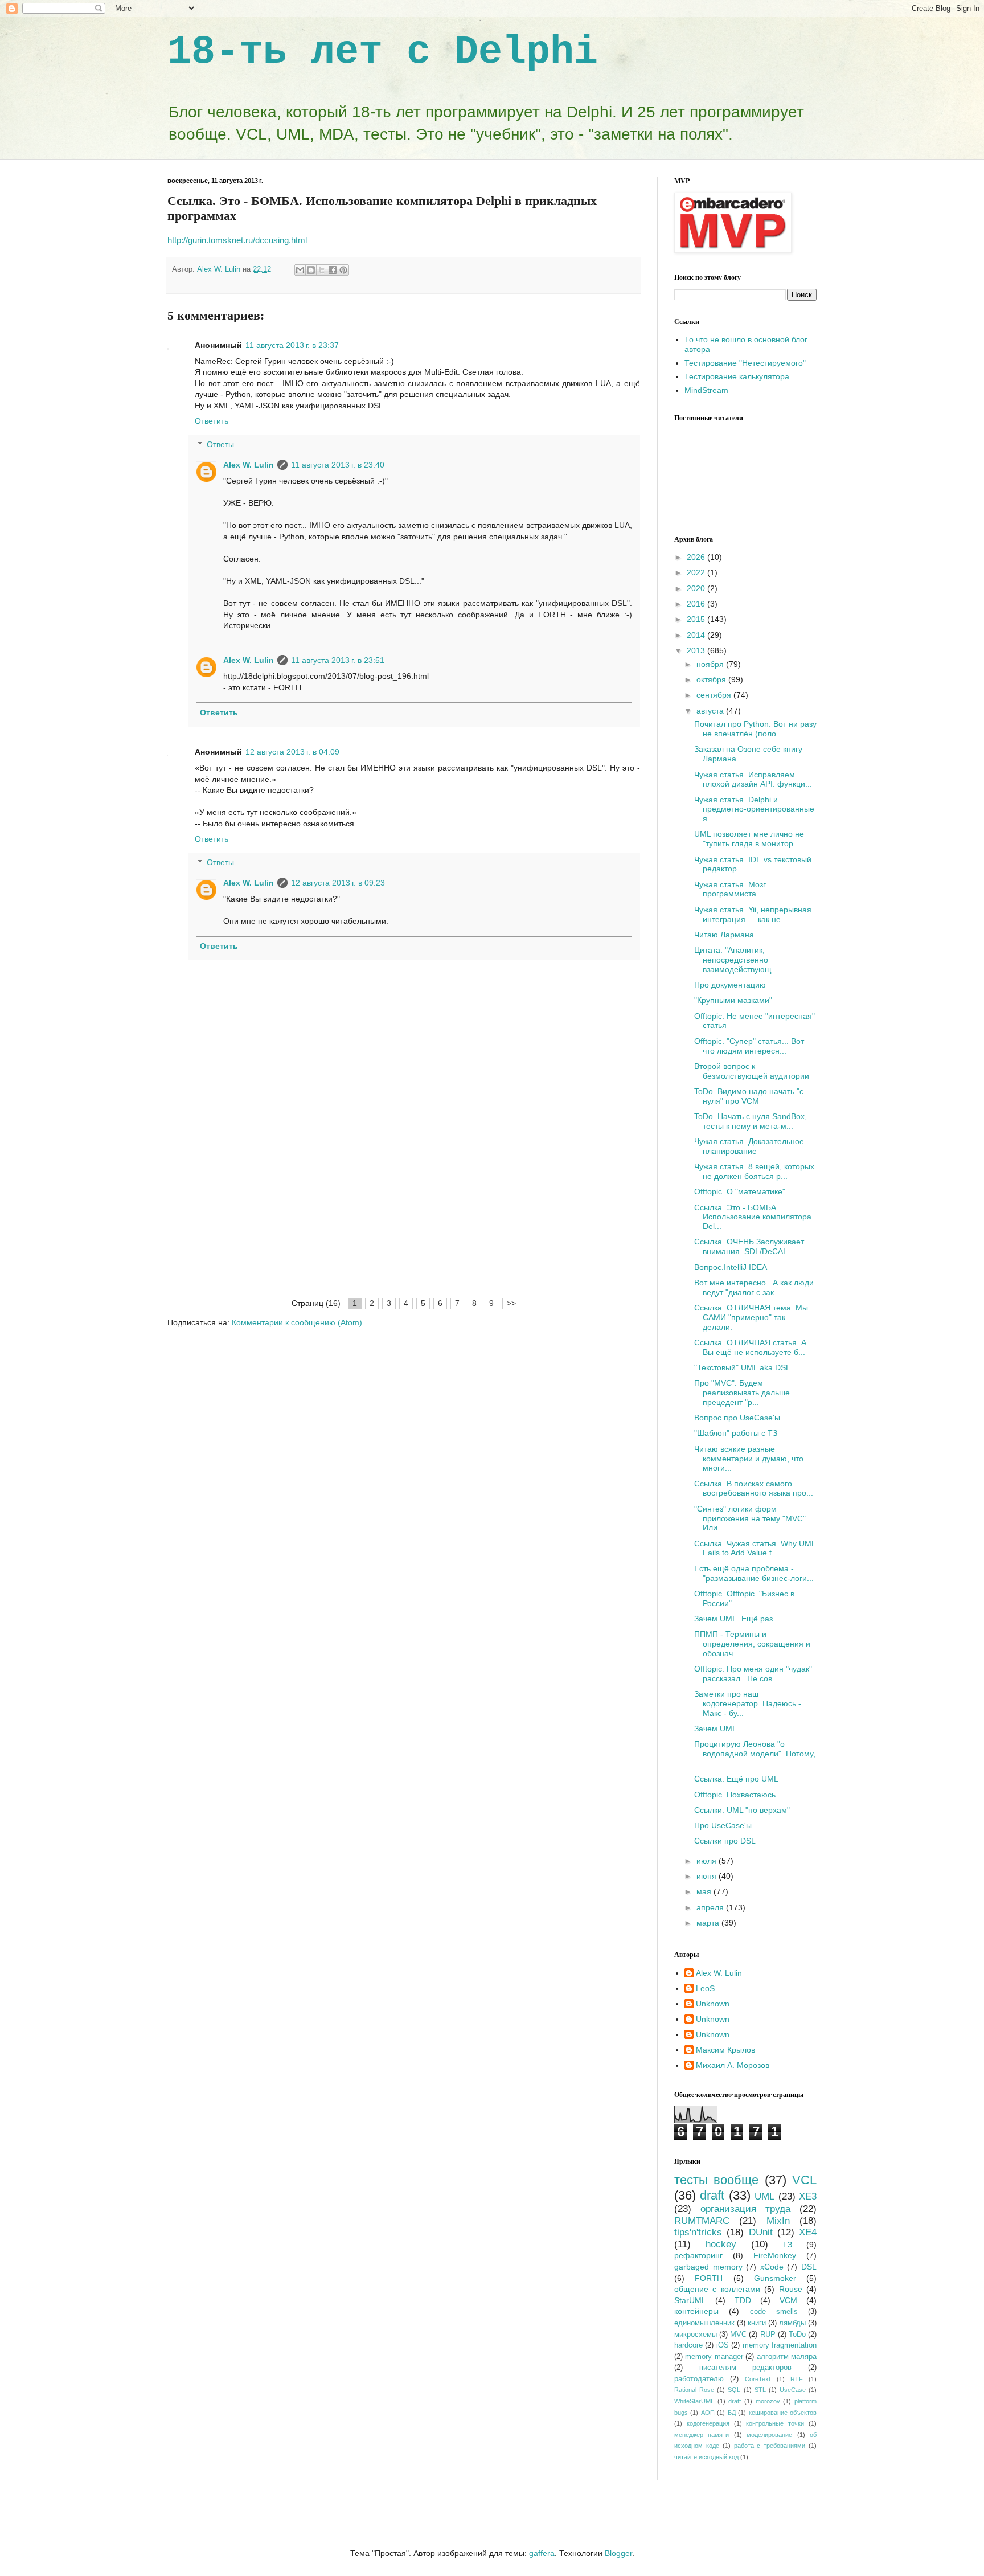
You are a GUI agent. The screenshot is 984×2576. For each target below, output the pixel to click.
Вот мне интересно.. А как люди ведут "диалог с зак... (754, 1287)
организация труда (745, 2209)
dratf (735, 2401)
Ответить (212, 421)
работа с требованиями (770, 2446)
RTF (797, 2379)
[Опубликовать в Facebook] (333, 270)
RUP (768, 2335)
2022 (697, 572)
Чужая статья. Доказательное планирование (749, 1146)
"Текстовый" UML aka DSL (742, 1367)
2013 (697, 650)
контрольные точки (775, 2423)
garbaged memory (708, 2267)
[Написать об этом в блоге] (311, 270)
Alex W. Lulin (249, 465)
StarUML (690, 2300)
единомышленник (704, 2323)
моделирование (769, 2435)
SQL (734, 2390)
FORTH (709, 2278)
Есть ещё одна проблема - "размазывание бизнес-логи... (754, 1573)
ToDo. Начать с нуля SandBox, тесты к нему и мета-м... (751, 1121)
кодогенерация (708, 2423)
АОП (708, 2413)
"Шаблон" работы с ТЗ (736, 1433)
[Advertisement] (404, 1211)
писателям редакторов (746, 2368)
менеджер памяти (702, 2435)
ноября (711, 664)
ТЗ (787, 2245)
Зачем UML (716, 1729)
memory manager (714, 2357)
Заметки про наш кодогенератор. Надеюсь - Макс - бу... (748, 1703)
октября (712, 679)
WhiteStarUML (694, 2401)
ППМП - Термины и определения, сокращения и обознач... (752, 1644)
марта (709, 1923)
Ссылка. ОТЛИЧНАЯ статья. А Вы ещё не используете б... (750, 1347)
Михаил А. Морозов (733, 2065)
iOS (723, 2345)
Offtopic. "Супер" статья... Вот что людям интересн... (749, 1046)
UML (764, 2196)
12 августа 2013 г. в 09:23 (338, 883)
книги (757, 2323)
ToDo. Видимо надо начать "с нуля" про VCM (749, 1096)
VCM (788, 2300)
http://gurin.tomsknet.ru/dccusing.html (237, 240)
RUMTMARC (702, 2221)
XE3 (808, 2196)
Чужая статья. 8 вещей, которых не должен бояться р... (754, 1171)
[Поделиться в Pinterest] (343, 270)
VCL (804, 2180)
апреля (711, 1907)
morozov (768, 2401)
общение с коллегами (717, 2289)
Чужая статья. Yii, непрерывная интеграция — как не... (753, 914)
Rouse (791, 2289)
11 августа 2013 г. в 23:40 (338, 465)
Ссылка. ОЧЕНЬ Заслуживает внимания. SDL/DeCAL (749, 1246)
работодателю (699, 2379)
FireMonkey (775, 2255)
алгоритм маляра (787, 2357)
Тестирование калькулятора (737, 376)
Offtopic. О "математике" (740, 1191)
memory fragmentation (780, 2345)
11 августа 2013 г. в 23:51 (338, 660)
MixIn (778, 2221)
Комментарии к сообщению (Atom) (297, 1322)
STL (760, 2390)
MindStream (706, 390)
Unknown (713, 2004)
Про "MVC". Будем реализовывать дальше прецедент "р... (742, 1393)
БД (732, 2413)
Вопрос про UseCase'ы (737, 1418)
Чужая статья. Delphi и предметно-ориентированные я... (754, 809)
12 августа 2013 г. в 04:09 (292, 752)
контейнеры (696, 2311)
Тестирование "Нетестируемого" (745, 363)
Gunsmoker (775, 2278)
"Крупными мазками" (733, 1000)
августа (711, 711)
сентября (715, 695)
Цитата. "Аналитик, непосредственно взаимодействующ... (736, 960)
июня (708, 1876)
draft (712, 2195)
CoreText (758, 2379)
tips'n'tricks (698, 2232)
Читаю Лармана (724, 935)
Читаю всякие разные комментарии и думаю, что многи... (749, 1459)
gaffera (542, 2553)
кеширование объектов (783, 2413)
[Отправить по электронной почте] (300, 270)
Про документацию (730, 985)
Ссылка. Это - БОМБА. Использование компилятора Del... (753, 1217)
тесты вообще (716, 2180)
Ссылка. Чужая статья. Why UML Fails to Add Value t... (755, 1548)
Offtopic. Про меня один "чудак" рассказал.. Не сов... (753, 1674)
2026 (697, 557)
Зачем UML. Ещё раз (733, 1619)
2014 (697, 635)
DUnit (761, 2232)
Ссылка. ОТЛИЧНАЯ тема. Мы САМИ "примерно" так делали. (751, 1317)
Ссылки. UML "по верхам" (742, 1810)
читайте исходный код (706, 2457)
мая (705, 1891)
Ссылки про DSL (725, 1841)
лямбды (792, 2323)
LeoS (705, 1988)
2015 (697, 619)
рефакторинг (698, 2255)
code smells (774, 2312)
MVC (738, 2335)
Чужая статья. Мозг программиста (730, 889)
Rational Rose (694, 2390)
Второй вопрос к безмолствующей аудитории (752, 1071)
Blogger (618, 2553)
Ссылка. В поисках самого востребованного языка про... (754, 1488)
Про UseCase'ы (723, 1825)
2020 (697, 588)
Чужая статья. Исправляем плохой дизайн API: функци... (753, 779)
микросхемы (696, 2335)
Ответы (220, 444)
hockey (721, 2244)
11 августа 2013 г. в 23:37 (292, 345)
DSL (809, 2267)
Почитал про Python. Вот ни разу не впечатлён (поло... (755, 729)
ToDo (797, 2335)
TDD (743, 2300)
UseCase (793, 2390)
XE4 (808, 2232)
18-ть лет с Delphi (383, 52)
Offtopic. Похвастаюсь (735, 1795)
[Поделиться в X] (322, 270)
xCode (772, 2267)
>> (511, 1303)
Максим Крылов (725, 2050)
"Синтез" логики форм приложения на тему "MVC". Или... (751, 1518)
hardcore (688, 2345)
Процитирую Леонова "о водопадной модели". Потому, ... (755, 1754)
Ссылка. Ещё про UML (736, 1779)
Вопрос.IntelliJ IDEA (731, 1267)
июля (708, 1861)
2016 (697, 604)
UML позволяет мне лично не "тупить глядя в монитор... (749, 839)
